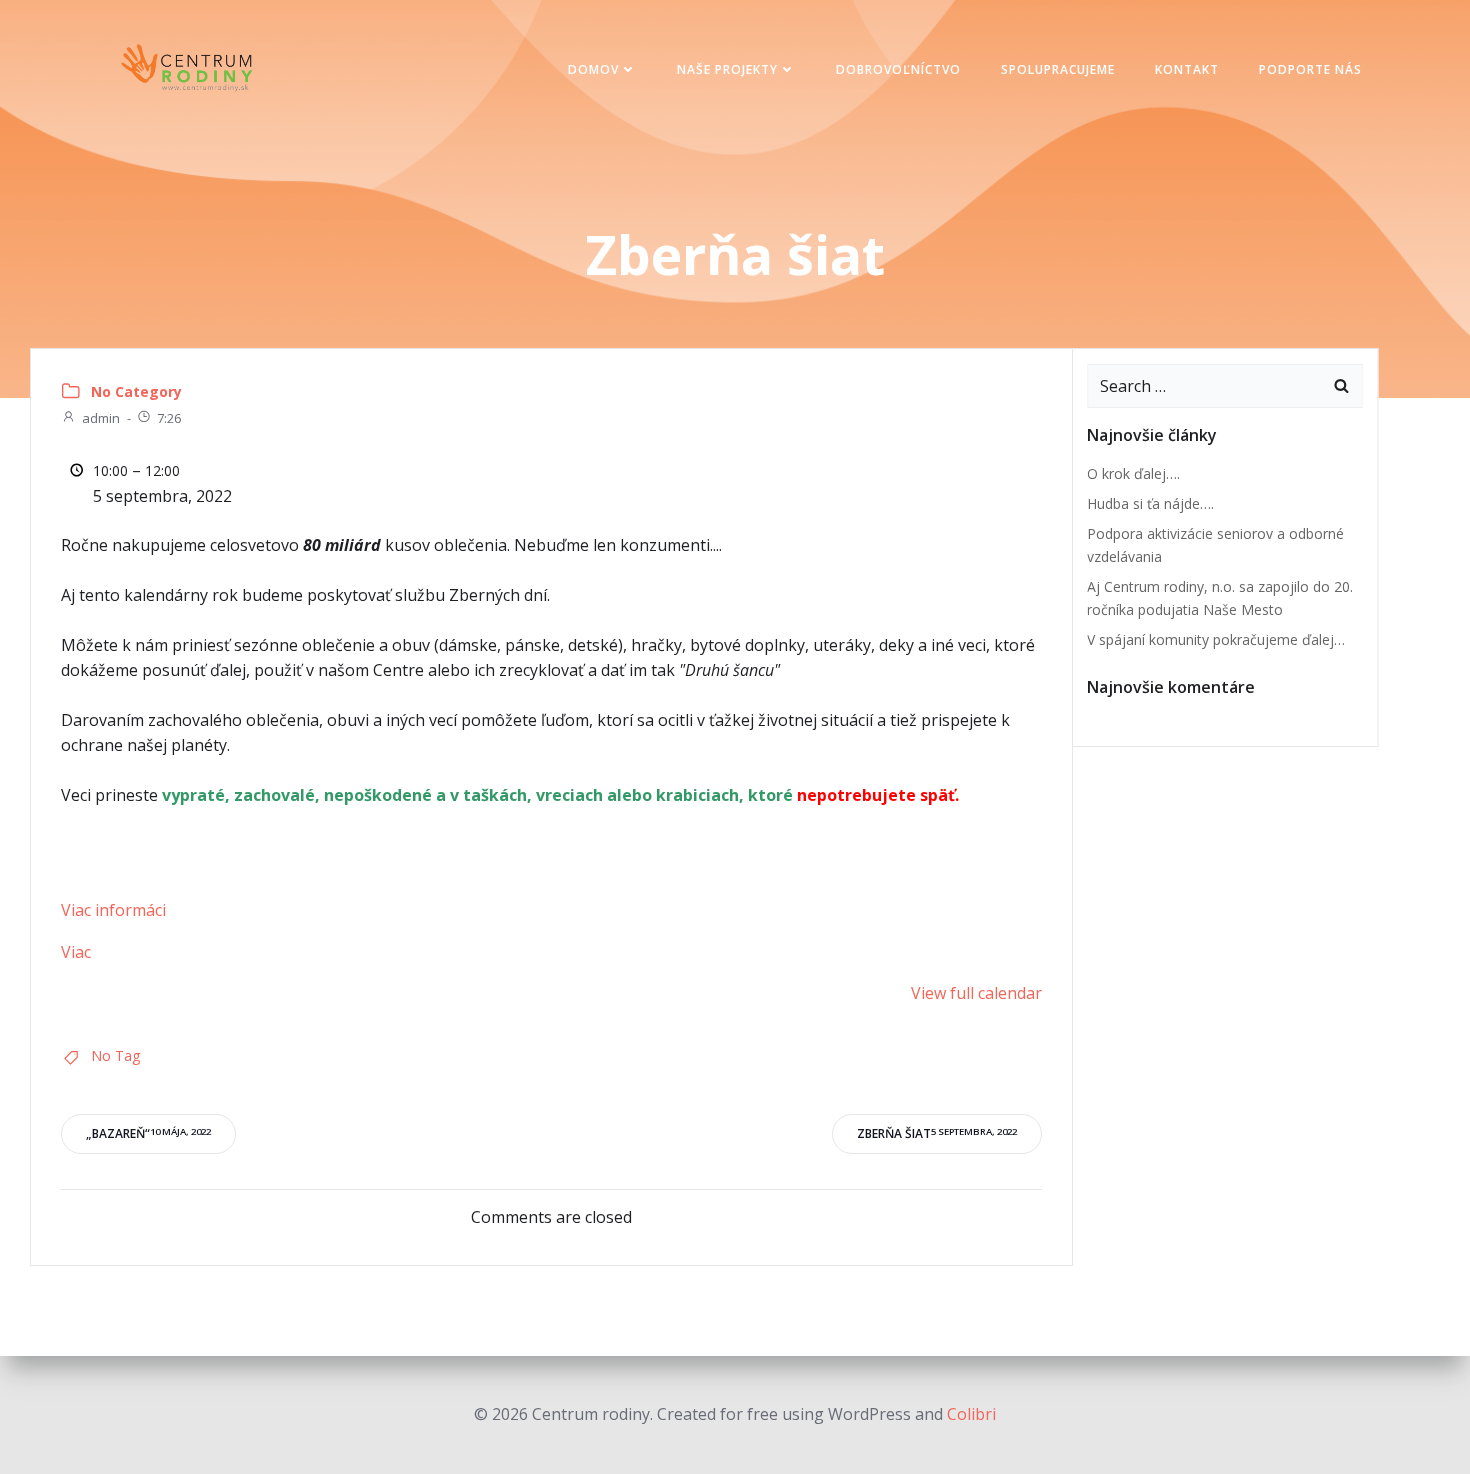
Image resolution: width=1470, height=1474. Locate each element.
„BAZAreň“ (148, 1133)
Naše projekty (727, 69)
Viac (76, 952)
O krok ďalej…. (1133, 473)
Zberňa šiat (937, 1133)
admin (101, 418)
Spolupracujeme (1058, 69)
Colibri (971, 1414)
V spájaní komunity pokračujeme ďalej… (1216, 639)
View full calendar (976, 993)
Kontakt (1187, 69)
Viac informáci (113, 910)
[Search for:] (1205, 386)
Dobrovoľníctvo (898, 69)
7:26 (169, 418)
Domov (593, 69)
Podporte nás (1310, 69)
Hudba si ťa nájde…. (1150, 503)
